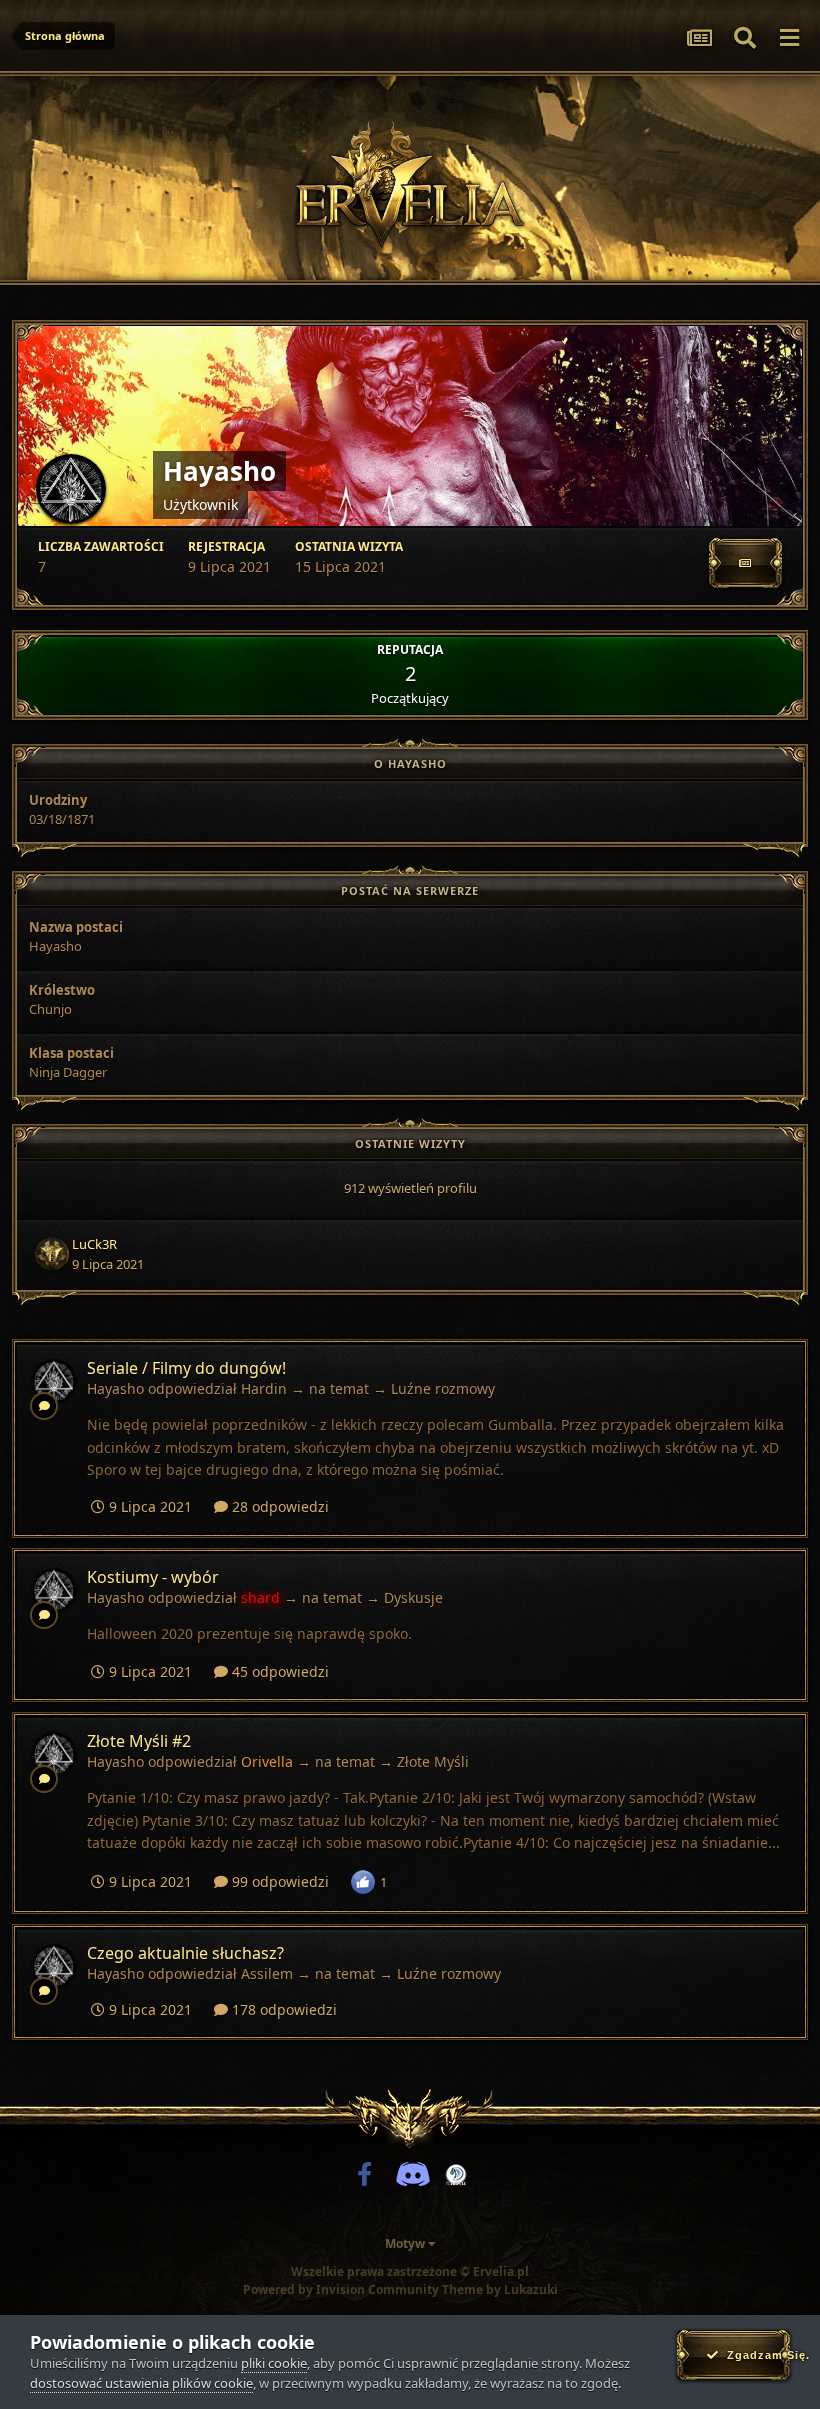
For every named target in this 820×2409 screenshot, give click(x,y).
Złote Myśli (433, 1761)
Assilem (267, 1973)
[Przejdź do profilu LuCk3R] (52, 1254)
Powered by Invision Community (341, 2289)
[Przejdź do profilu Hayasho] (54, 1381)
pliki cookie (274, 2363)
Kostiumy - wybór (153, 1577)
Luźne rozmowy (443, 1388)
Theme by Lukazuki (500, 2290)
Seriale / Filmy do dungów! (186, 1368)
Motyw (406, 2243)
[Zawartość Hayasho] (745, 563)
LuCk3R (94, 1244)
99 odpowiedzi (278, 1881)
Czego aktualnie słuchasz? (185, 1953)
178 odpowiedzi (282, 2009)
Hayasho (115, 1388)
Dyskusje (413, 1597)
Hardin (264, 1388)
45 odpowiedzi (278, 1671)
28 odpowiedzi (278, 1506)
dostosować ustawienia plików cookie (141, 2383)
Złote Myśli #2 (139, 1741)
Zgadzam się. (754, 2355)
